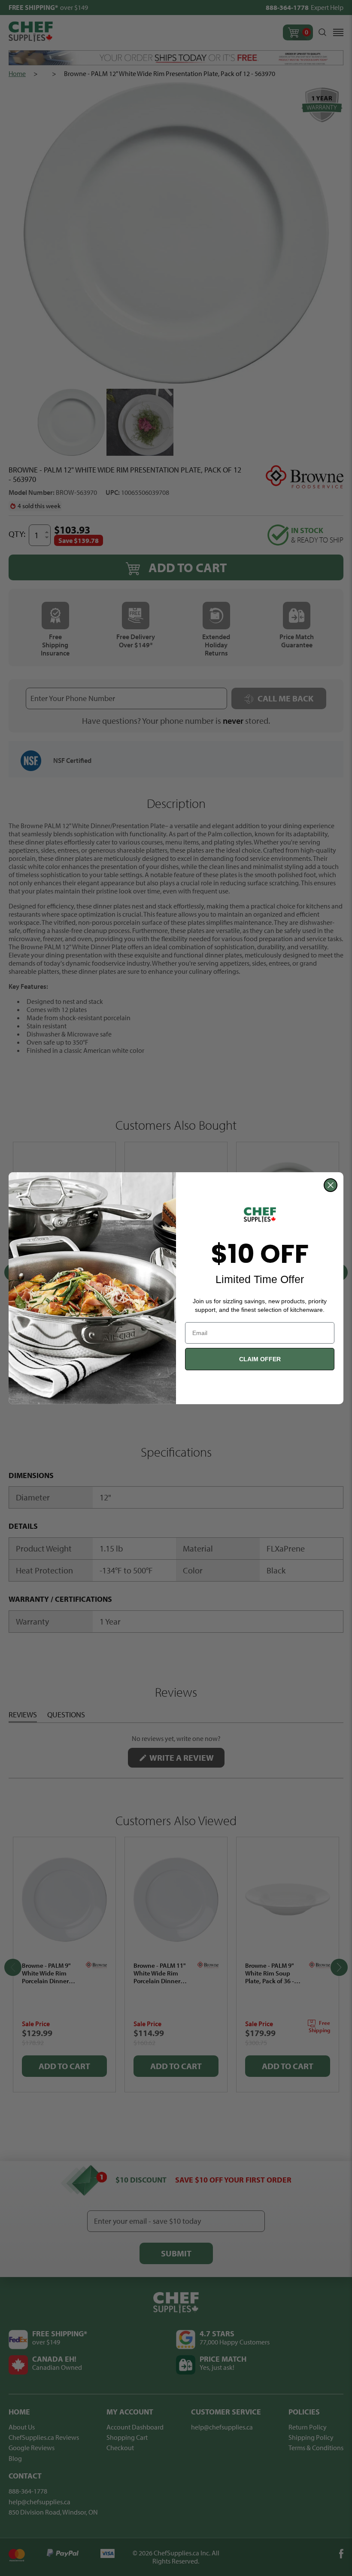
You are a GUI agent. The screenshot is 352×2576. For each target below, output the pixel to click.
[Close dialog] (331, 1185)
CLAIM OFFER (260, 1359)
